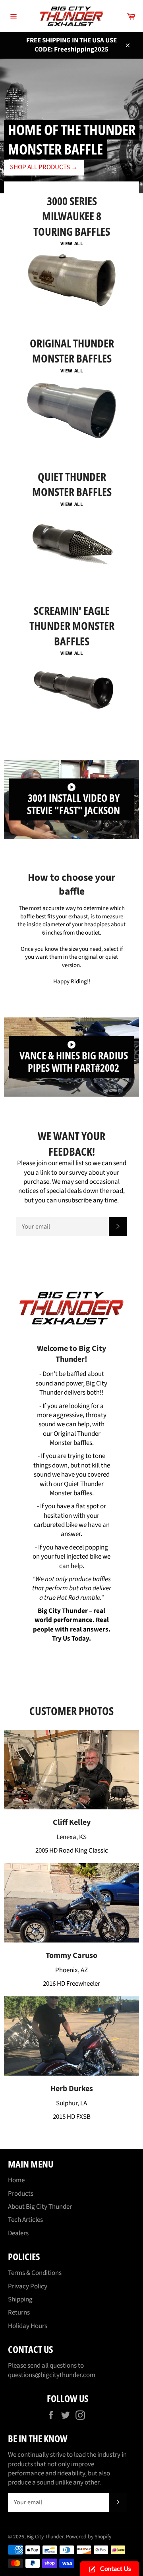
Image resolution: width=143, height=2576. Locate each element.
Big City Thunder (45, 2537)
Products (21, 2194)
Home (16, 2180)
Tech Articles (25, 2220)
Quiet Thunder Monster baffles (77, 1489)
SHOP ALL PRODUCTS (44, 167)
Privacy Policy (28, 2286)
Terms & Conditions (35, 2273)
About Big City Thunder (40, 2207)
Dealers (18, 2233)
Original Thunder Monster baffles (75, 1438)
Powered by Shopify (89, 2537)
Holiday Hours (28, 2326)
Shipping (20, 2299)
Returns (19, 2313)
